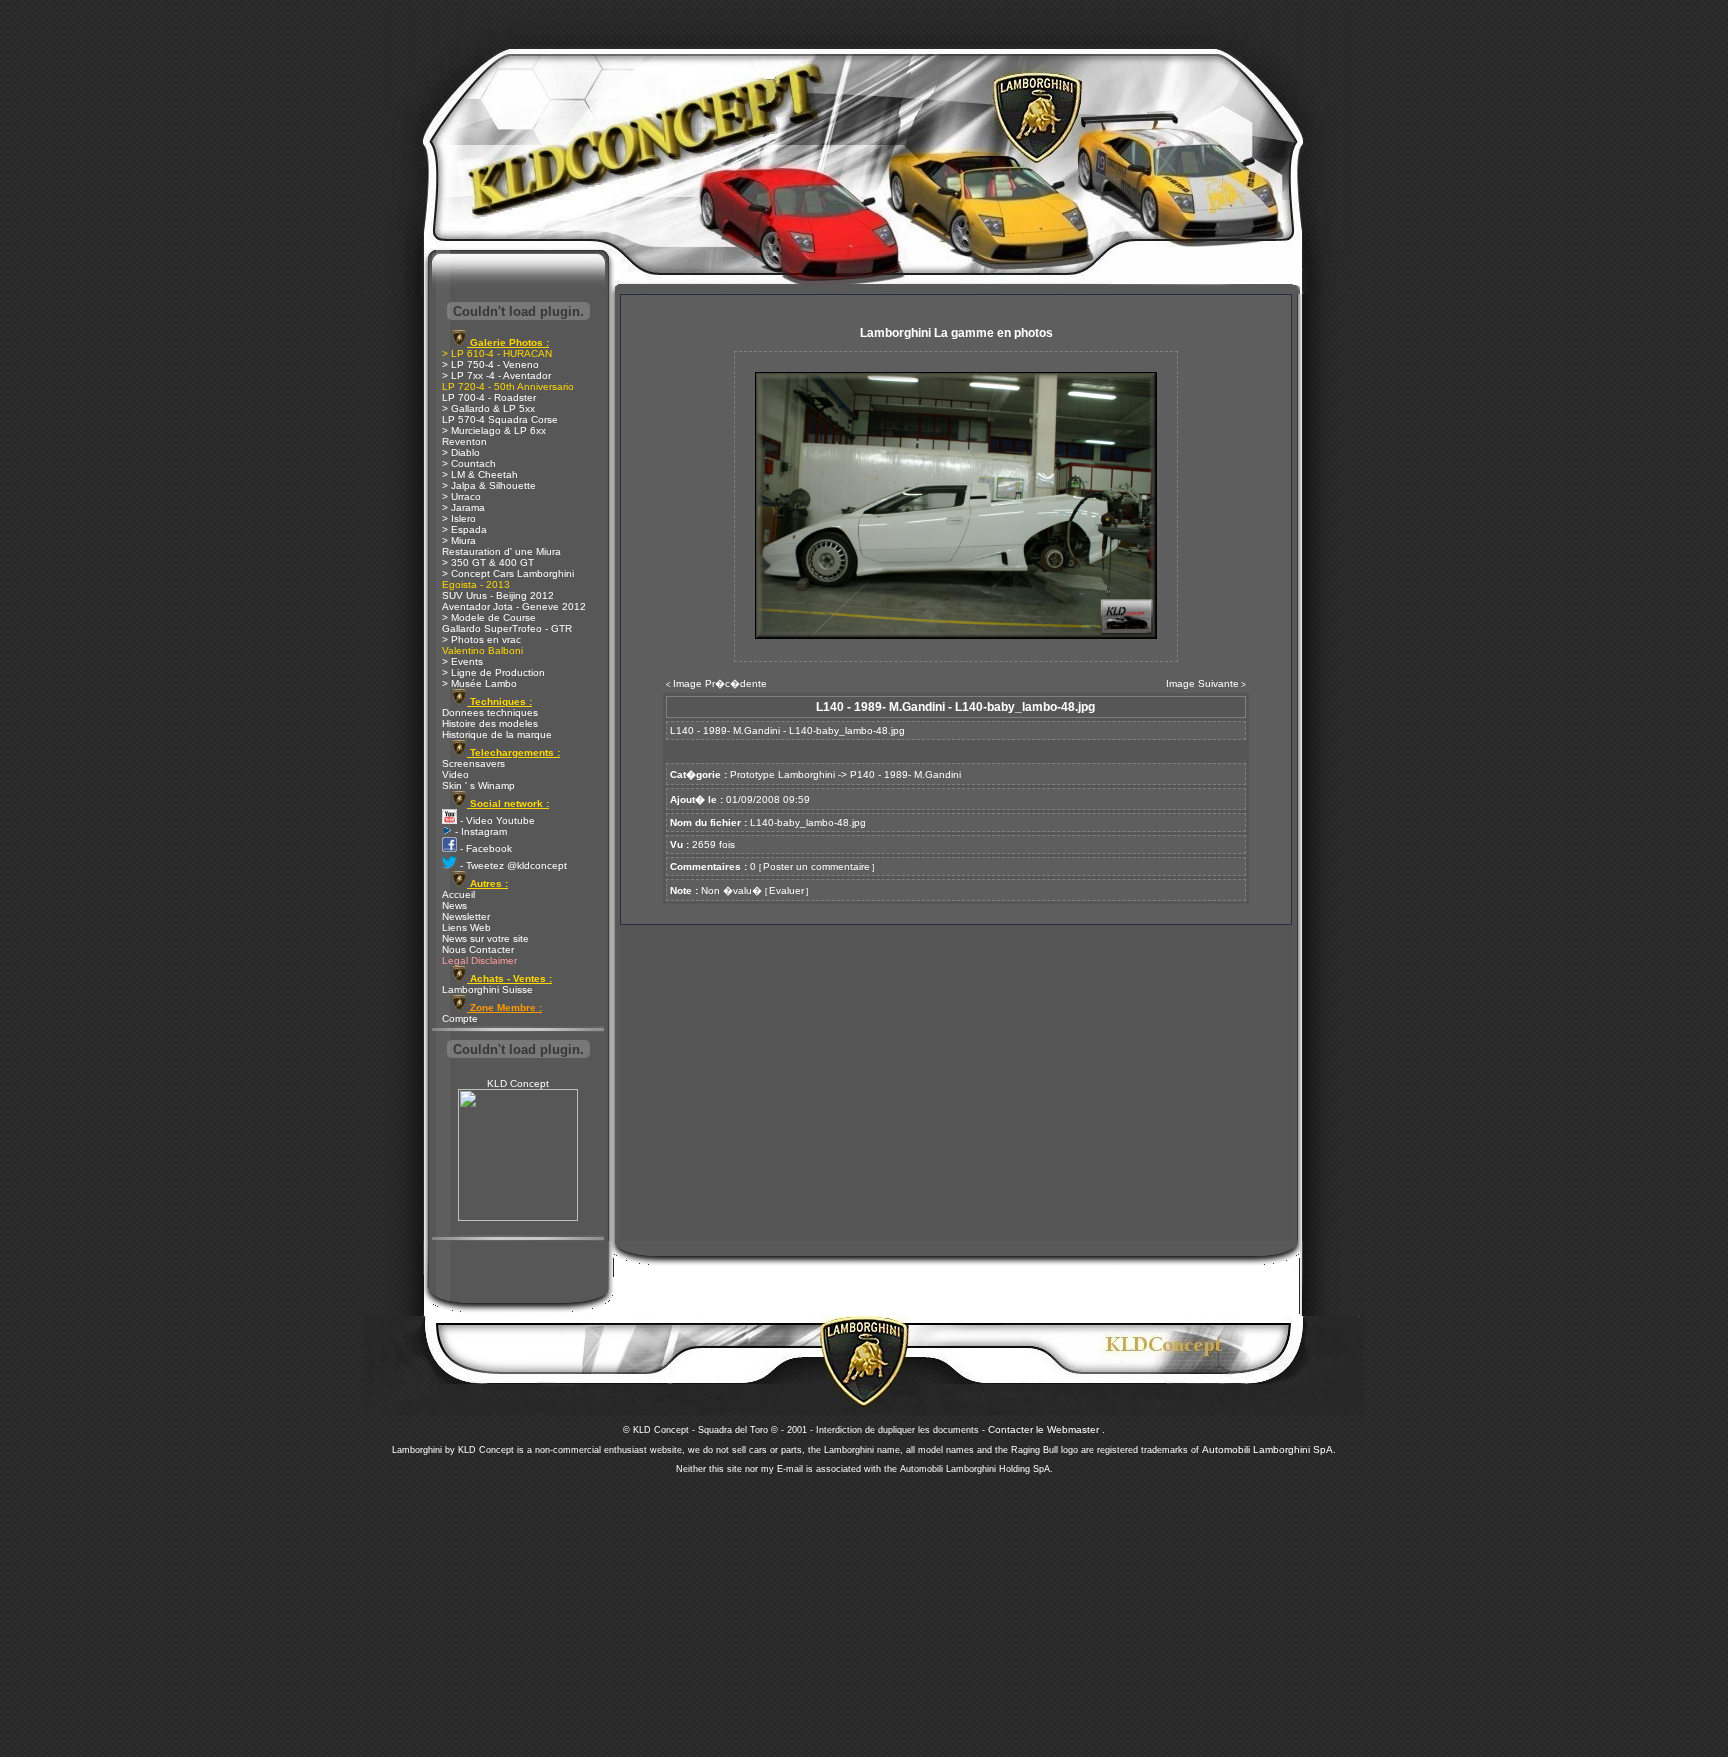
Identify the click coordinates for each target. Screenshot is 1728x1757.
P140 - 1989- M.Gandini (905, 774)
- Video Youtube (496, 820)
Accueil (458, 894)
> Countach (469, 463)
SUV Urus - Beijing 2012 (498, 595)
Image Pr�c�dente (720, 683)
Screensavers (473, 763)
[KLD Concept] (518, 1217)
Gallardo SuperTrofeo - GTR (507, 628)
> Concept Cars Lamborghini (508, 573)
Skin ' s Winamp (478, 785)
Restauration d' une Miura (501, 551)
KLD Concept (518, 1083)
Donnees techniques (490, 712)
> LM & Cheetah (480, 474)
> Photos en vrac (481, 639)
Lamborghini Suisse (487, 989)
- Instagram (479, 831)
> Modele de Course (489, 617)
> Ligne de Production (493, 672)
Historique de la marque (497, 734)
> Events (462, 661)
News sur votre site (485, 938)
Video (455, 774)
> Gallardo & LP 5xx (488, 408)
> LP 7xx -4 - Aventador (496, 375)
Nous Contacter (478, 949)
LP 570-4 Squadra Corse (500, 419)
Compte (460, 1018)
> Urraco (461, 496)
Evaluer (786, 890)
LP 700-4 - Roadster (489, 397)
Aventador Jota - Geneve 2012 (514, 606)
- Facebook (484, 848)
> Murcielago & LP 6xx (494, 430)
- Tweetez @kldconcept (512, 865)
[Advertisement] (864, 1610)
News (454, 905)
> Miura (459, 540)
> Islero (459, 518)
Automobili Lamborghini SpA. (1269, 1449)
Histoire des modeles (490, 723)
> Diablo (461, 452)
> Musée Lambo (479, 683)
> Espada (464, 529)
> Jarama (463, 507)
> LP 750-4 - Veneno (490, 364)
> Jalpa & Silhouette (489, 485)
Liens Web (466, 927)
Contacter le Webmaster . (1046, 1429)
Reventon (464, 441)
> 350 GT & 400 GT (488, 562)
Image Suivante (1202, 683)
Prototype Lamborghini (782, 774)
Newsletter (466, 916)
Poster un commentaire (816, 866)
